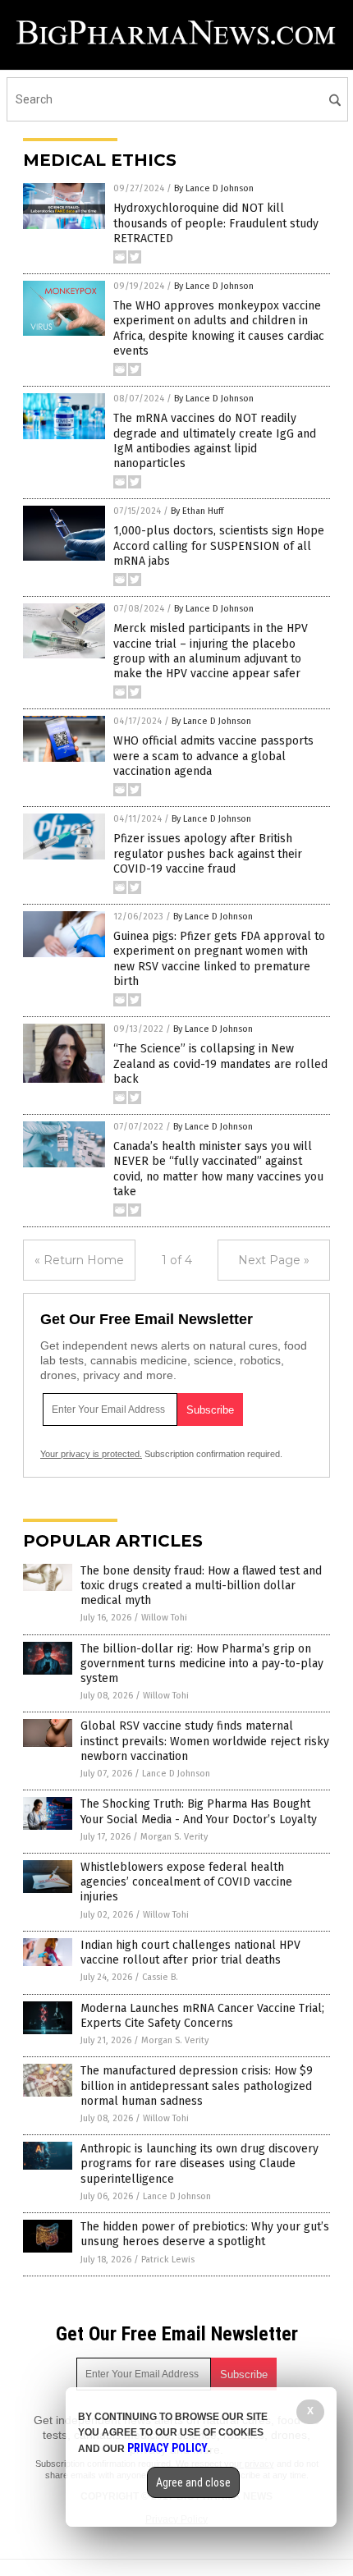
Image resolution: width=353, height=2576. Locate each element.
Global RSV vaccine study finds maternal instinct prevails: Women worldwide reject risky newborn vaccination (205, 1741)
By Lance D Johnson (214, 188)
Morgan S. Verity (174, 1837)
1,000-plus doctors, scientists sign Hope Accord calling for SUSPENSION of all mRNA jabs (219, 545)
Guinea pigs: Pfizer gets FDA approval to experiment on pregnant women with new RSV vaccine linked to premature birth (219, 959)
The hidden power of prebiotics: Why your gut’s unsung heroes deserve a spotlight (205, 2234)
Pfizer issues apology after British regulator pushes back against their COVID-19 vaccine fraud (208, 853)
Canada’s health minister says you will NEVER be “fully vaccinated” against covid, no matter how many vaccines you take (218, 1169)
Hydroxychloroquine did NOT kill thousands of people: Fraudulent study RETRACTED (216, 223)
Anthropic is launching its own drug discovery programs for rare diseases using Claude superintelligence (199, 2163)
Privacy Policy (167, 2448)
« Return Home (79, 1260)
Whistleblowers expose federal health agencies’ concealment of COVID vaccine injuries (186, 1882)
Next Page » (274, 1260)
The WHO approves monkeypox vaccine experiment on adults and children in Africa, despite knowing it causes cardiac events (219, 328)
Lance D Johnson (176, 1774)
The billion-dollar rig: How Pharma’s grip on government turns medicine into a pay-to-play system (202, 1664)
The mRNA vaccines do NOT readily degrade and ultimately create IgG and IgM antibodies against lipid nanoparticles (215, 441)
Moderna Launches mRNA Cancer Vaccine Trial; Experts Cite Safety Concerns (202, 2016)
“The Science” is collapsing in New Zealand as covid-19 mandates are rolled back (220, 1063)
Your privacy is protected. (91, 1454)
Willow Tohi (164, 1618)
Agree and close (193, 2482)
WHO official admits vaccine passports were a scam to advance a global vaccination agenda (213, 756)
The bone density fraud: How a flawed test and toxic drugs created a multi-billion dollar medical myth (201, 1586)
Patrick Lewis (168, 2260)
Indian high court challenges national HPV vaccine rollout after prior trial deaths (190, 1953)
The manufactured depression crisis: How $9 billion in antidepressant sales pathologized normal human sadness (197, 2086)
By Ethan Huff (197, 511)
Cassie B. (160, 1977)
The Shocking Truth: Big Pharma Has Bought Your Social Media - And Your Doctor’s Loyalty (199, 1811)
